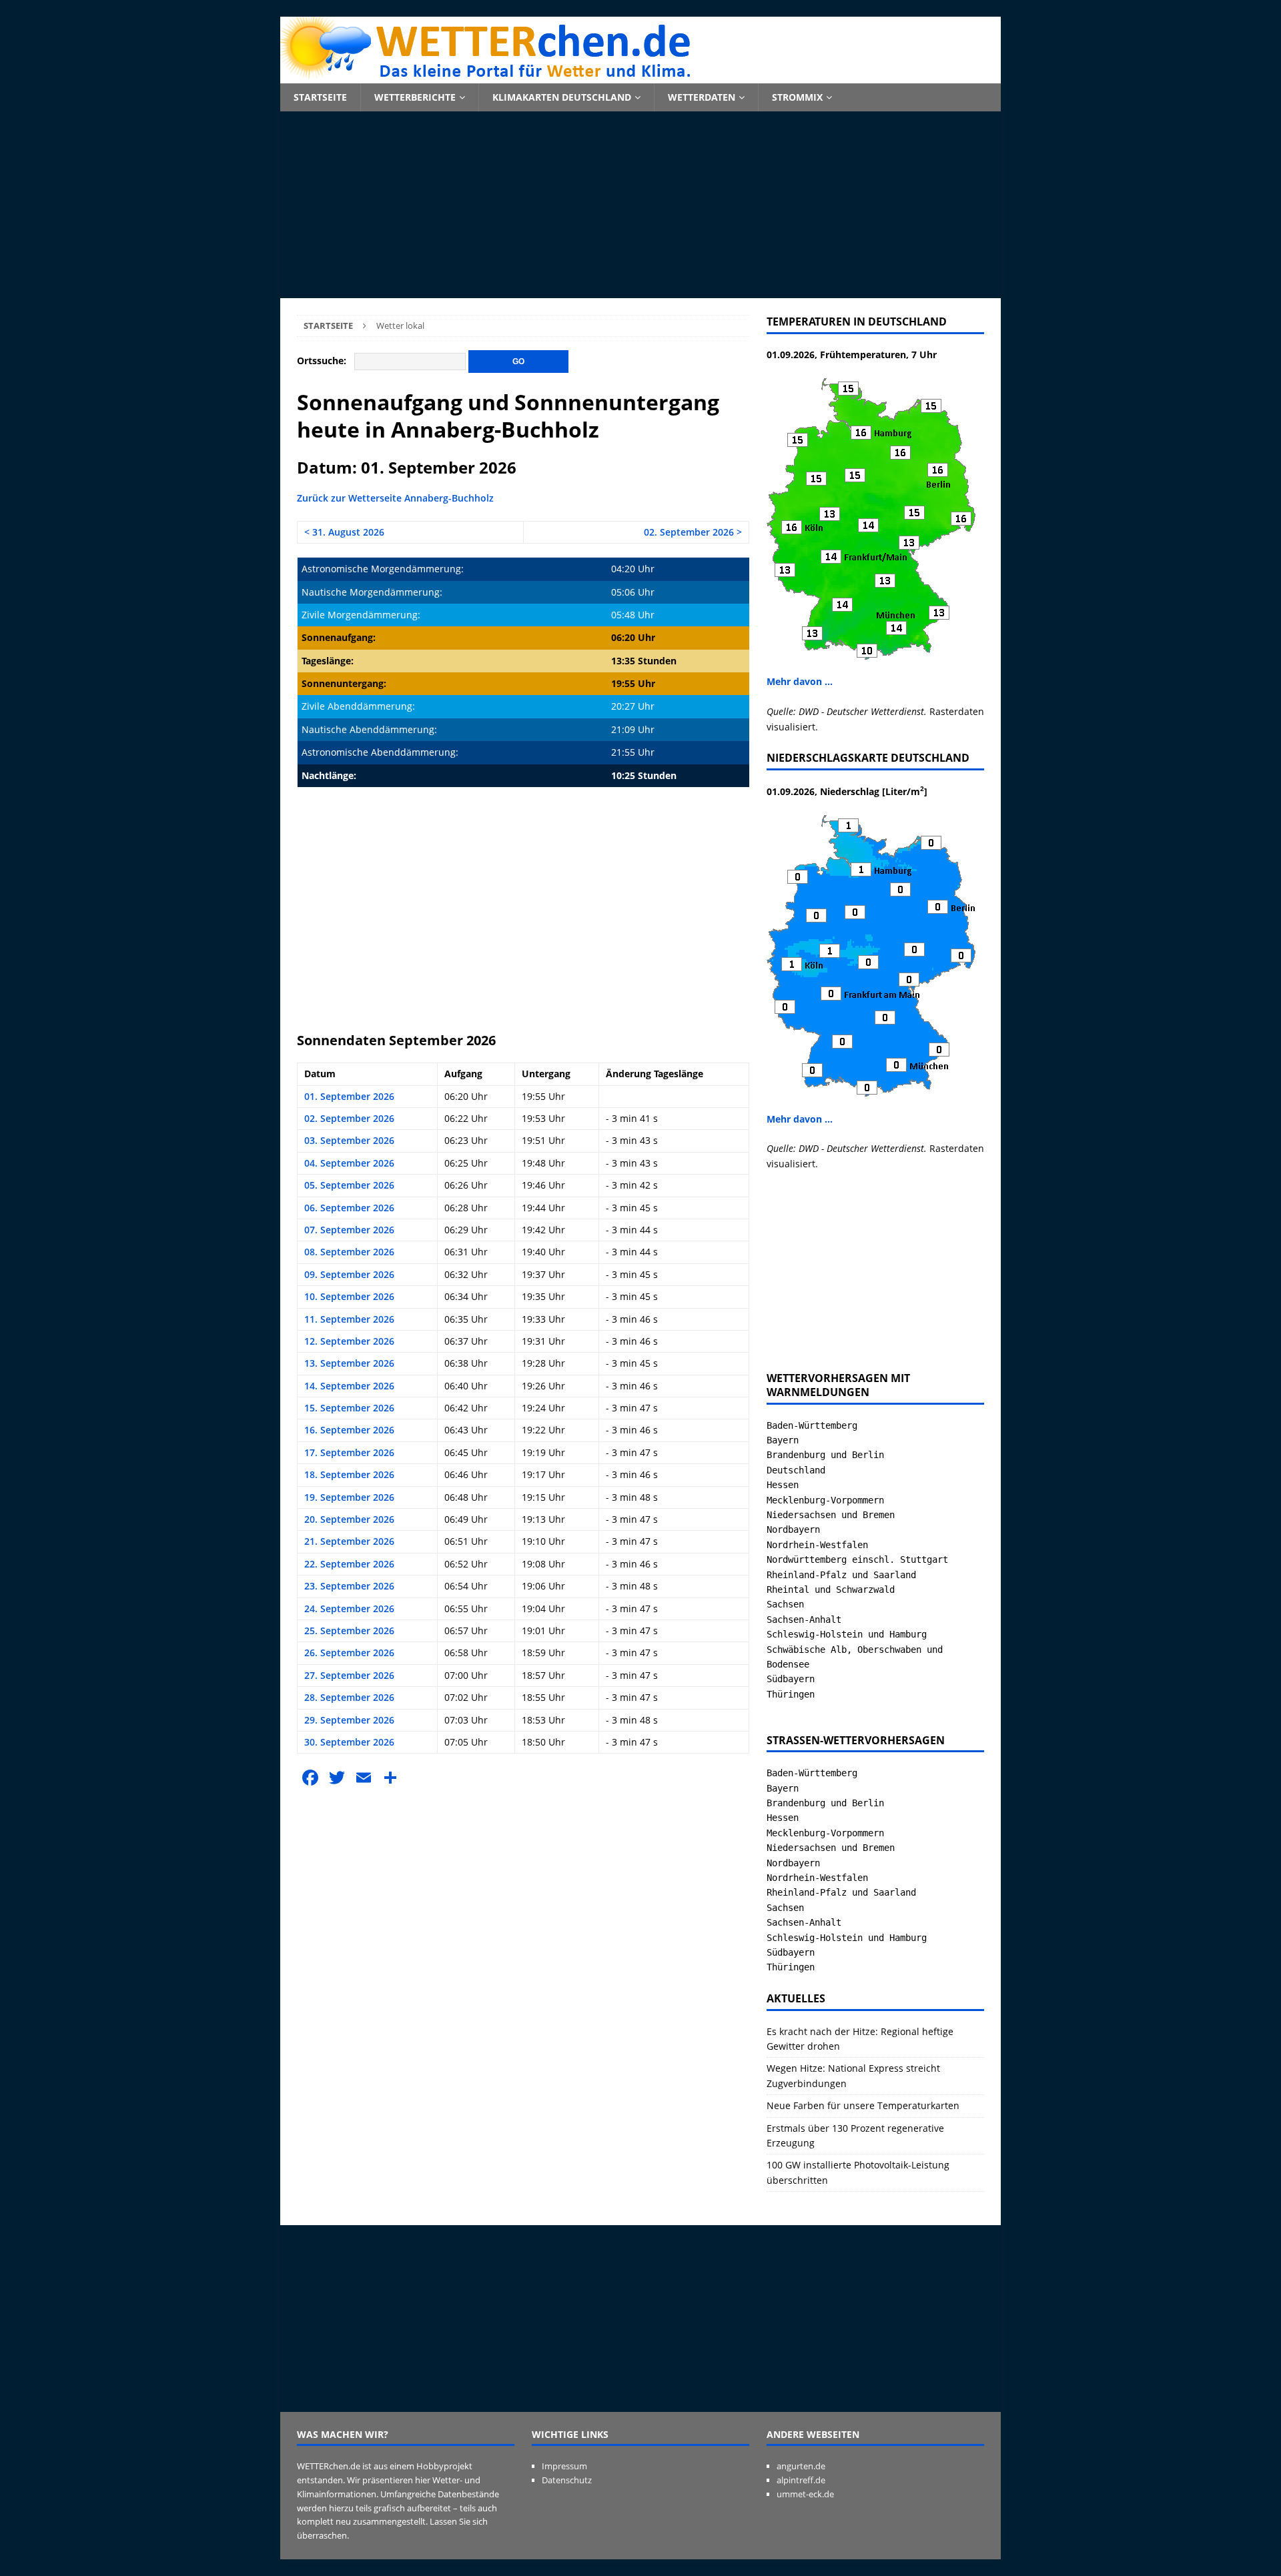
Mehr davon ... (800, 681)
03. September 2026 (349, 1140)
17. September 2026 (349, 1452)
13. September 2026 (349, 1363)
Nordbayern (793, 1529)
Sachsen (785, 1604)
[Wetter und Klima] (640, 76)
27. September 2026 (349, 1675)
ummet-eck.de (805, 2494)
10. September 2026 (349, 1296)
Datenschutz (567, 2480)
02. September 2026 (349, 1118)
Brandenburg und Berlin (825, 1455)
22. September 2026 (349, 1564)
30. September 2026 (349, 1742)
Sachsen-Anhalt (804, 1620)
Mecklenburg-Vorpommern (825, 1500)
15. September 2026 (349, 1408)
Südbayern (791, 1679)
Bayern (783, 1440)
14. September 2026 (349, 1386)
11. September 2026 (349, 1319)
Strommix (797, 97)
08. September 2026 (349, 1252)
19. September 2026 (349, 1497)
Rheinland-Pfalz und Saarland (841, 1575)
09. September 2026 (349, 1274)
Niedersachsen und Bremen (831, 1515)
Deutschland (796, 1470)
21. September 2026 (349, 1541)
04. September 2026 (349, 1163)
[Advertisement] (640, 205)
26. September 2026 (349, 1653)
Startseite (320, 97)
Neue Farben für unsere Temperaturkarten (863, 2105)
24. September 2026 (349, 1608)
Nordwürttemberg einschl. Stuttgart (857, 1559)
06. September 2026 (349, 1208)
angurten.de (801, 2466)
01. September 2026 (349, 1096)
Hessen (783, 1485)
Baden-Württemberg (812, 1425)
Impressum (564, 2466)
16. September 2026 (349, 1430)
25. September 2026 (349, 1631)
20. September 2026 (349, 1519)
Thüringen (791, 1694)
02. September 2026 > (693, 532)
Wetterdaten (702, 97)
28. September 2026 (349, 1697)
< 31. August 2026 (344, 532)
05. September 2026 (349, 1185)
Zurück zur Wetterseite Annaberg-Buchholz (395, 498)
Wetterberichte (415, 97)
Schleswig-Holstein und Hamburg (847, 1634)
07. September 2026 (349, 1230)
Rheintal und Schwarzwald (831, 1589)
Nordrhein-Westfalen (817, 1545)
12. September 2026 (349, 1341)
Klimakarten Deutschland (562, 97)
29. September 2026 (349, 1720)
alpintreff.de (801, 2480)
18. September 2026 (349, 1474)
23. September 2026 (349, 1586)
